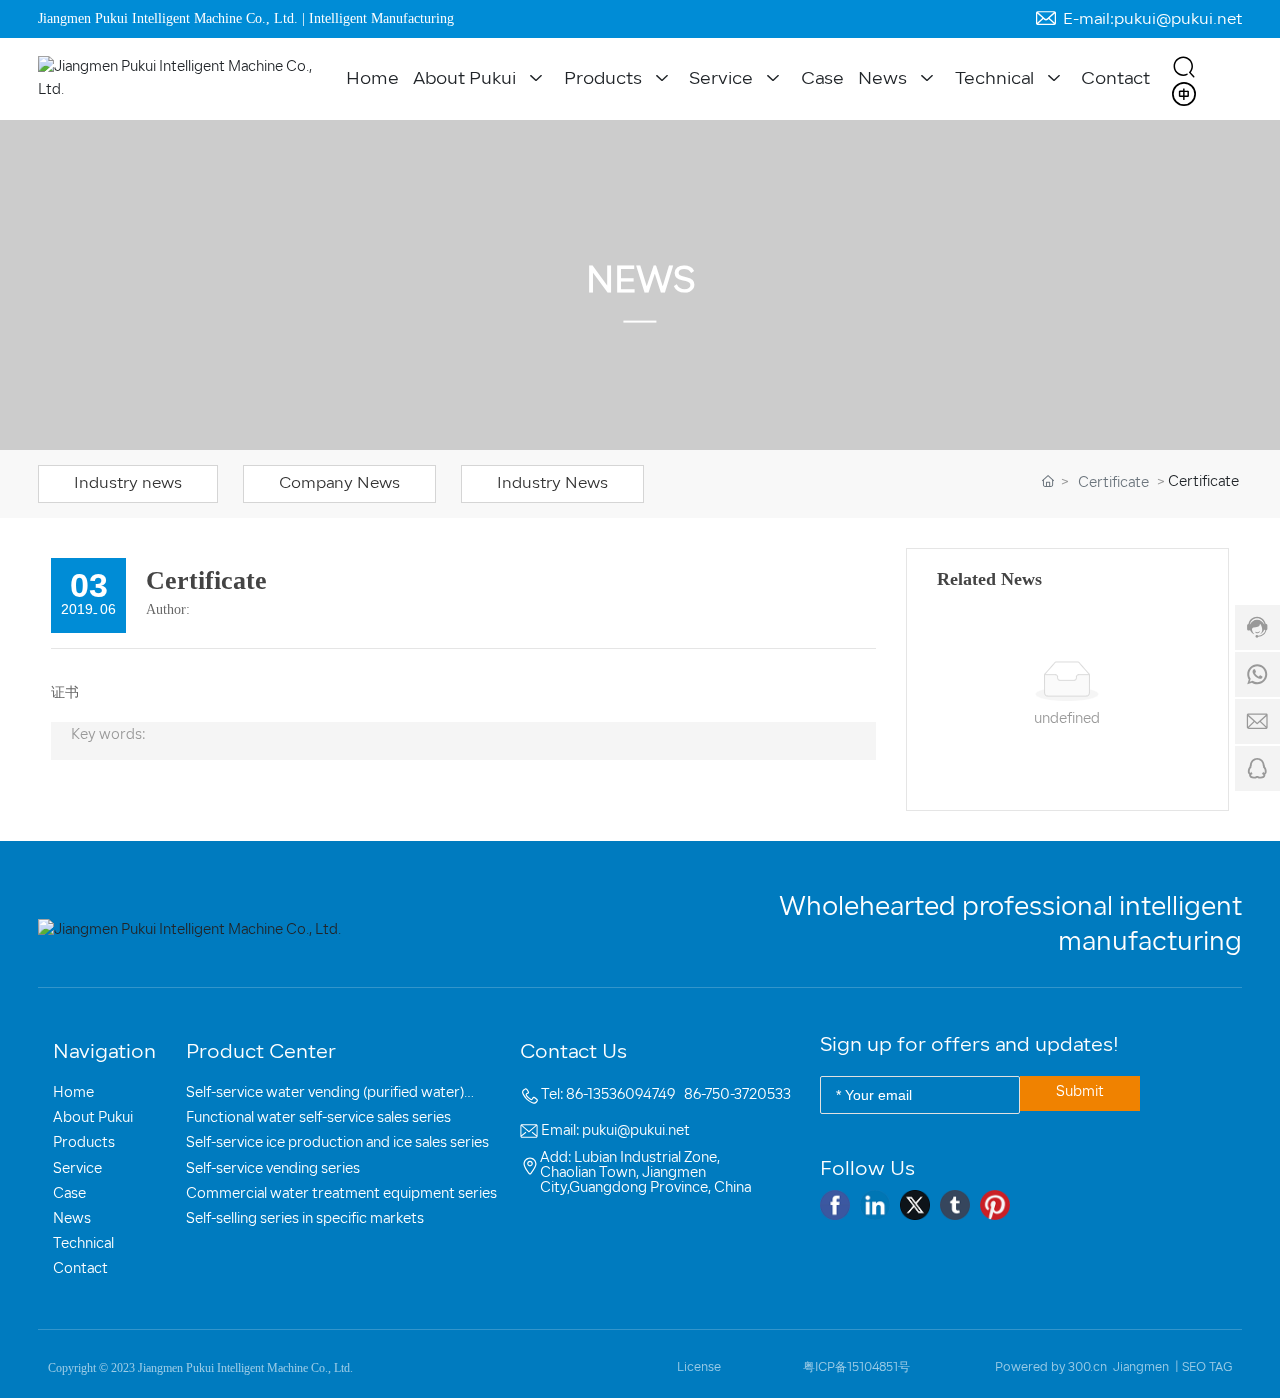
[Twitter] (915, 1205)
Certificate (1113, 483)
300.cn (1087, 1368)
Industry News (552, 484)
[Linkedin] (875, 1205)
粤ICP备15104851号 (856, 1368)
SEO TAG (1207, 1368)
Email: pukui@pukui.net (615, 1131)
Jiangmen (1141, 1368)
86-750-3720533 (737, 1095)
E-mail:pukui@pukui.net (1152, 19)
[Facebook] (835, 1205)
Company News (339, 484)
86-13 (583, 1095)
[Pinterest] (995, 1205)
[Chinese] (1184, 94)
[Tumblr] (955, 1205)
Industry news (128, 484)
